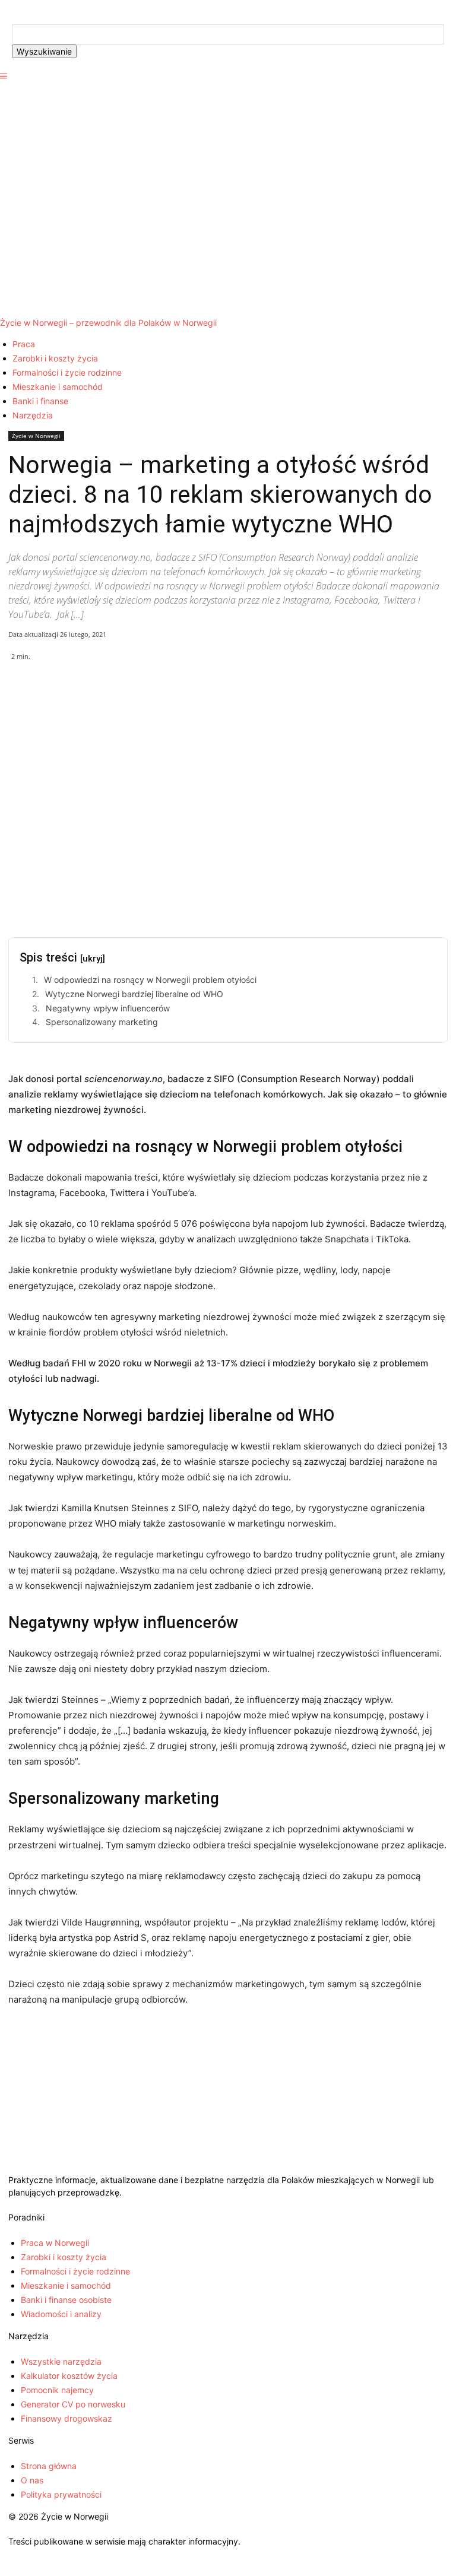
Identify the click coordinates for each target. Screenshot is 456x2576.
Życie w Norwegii (36, 436)
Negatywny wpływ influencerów (108, 1008)
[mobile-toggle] (4, 76)
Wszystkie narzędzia (61, 2361)
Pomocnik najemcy (57, 2390)
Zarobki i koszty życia (55, 358)
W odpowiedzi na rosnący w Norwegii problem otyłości (150, 980)
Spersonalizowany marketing (102, 1022)
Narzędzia (33, 415)
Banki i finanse (40, 401)
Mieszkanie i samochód (58, 387)
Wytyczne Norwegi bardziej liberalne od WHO (134, 994)
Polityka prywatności (61, 2494)
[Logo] (228, 193)
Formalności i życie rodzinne (67, 372)
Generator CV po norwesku (73, 2404)
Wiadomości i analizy (61, 2314)
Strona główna (49, 2466)
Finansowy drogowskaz (66, 2418)
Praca (24, 344)
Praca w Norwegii (55, 2243)
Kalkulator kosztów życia (69, 2376)
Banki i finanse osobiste (66, 2300)
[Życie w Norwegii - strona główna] (228, 2167)
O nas (32, 2480)
